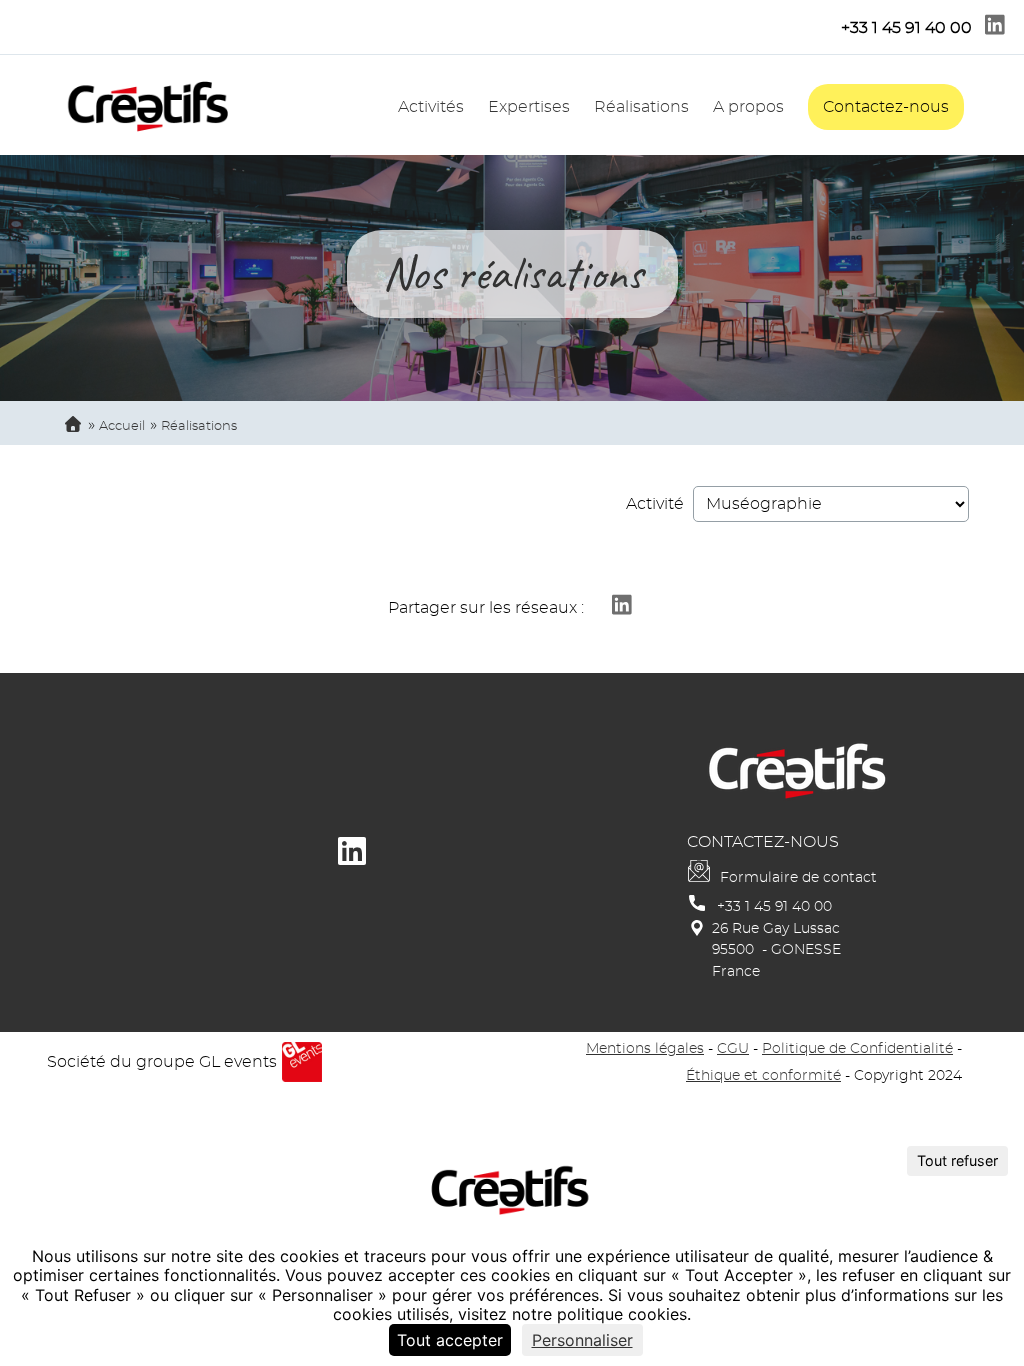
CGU (733, 1048)
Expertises (529, 107)
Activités (431, 107)
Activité (655, 504)
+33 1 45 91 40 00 (774, 906)
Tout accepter (450, 1340)
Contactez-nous (886, 107)
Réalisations (641, 107)
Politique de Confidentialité (857, 1048)
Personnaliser (582, 1340)
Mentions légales (645, 1048)
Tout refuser (957, 1160)
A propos (748, 107)
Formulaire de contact (798, 877)
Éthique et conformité (763, 1075)
